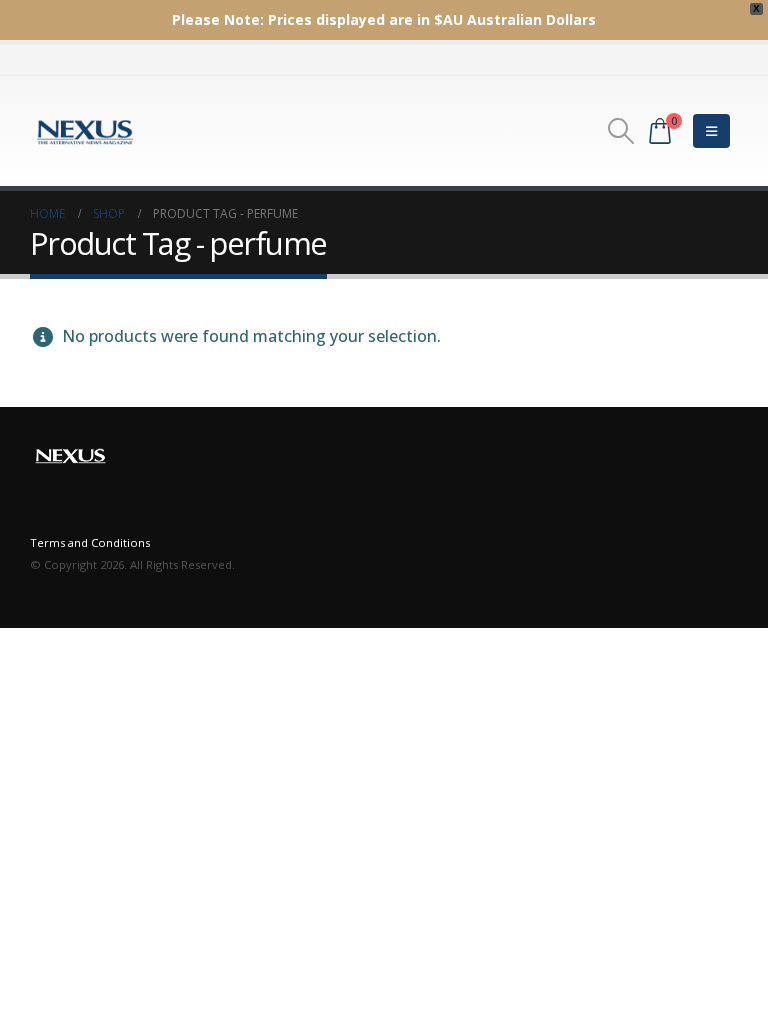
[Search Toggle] (621, 131)
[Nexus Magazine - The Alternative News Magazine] (85, 131)
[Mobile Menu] (711, 131)
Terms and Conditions (90, 542)
